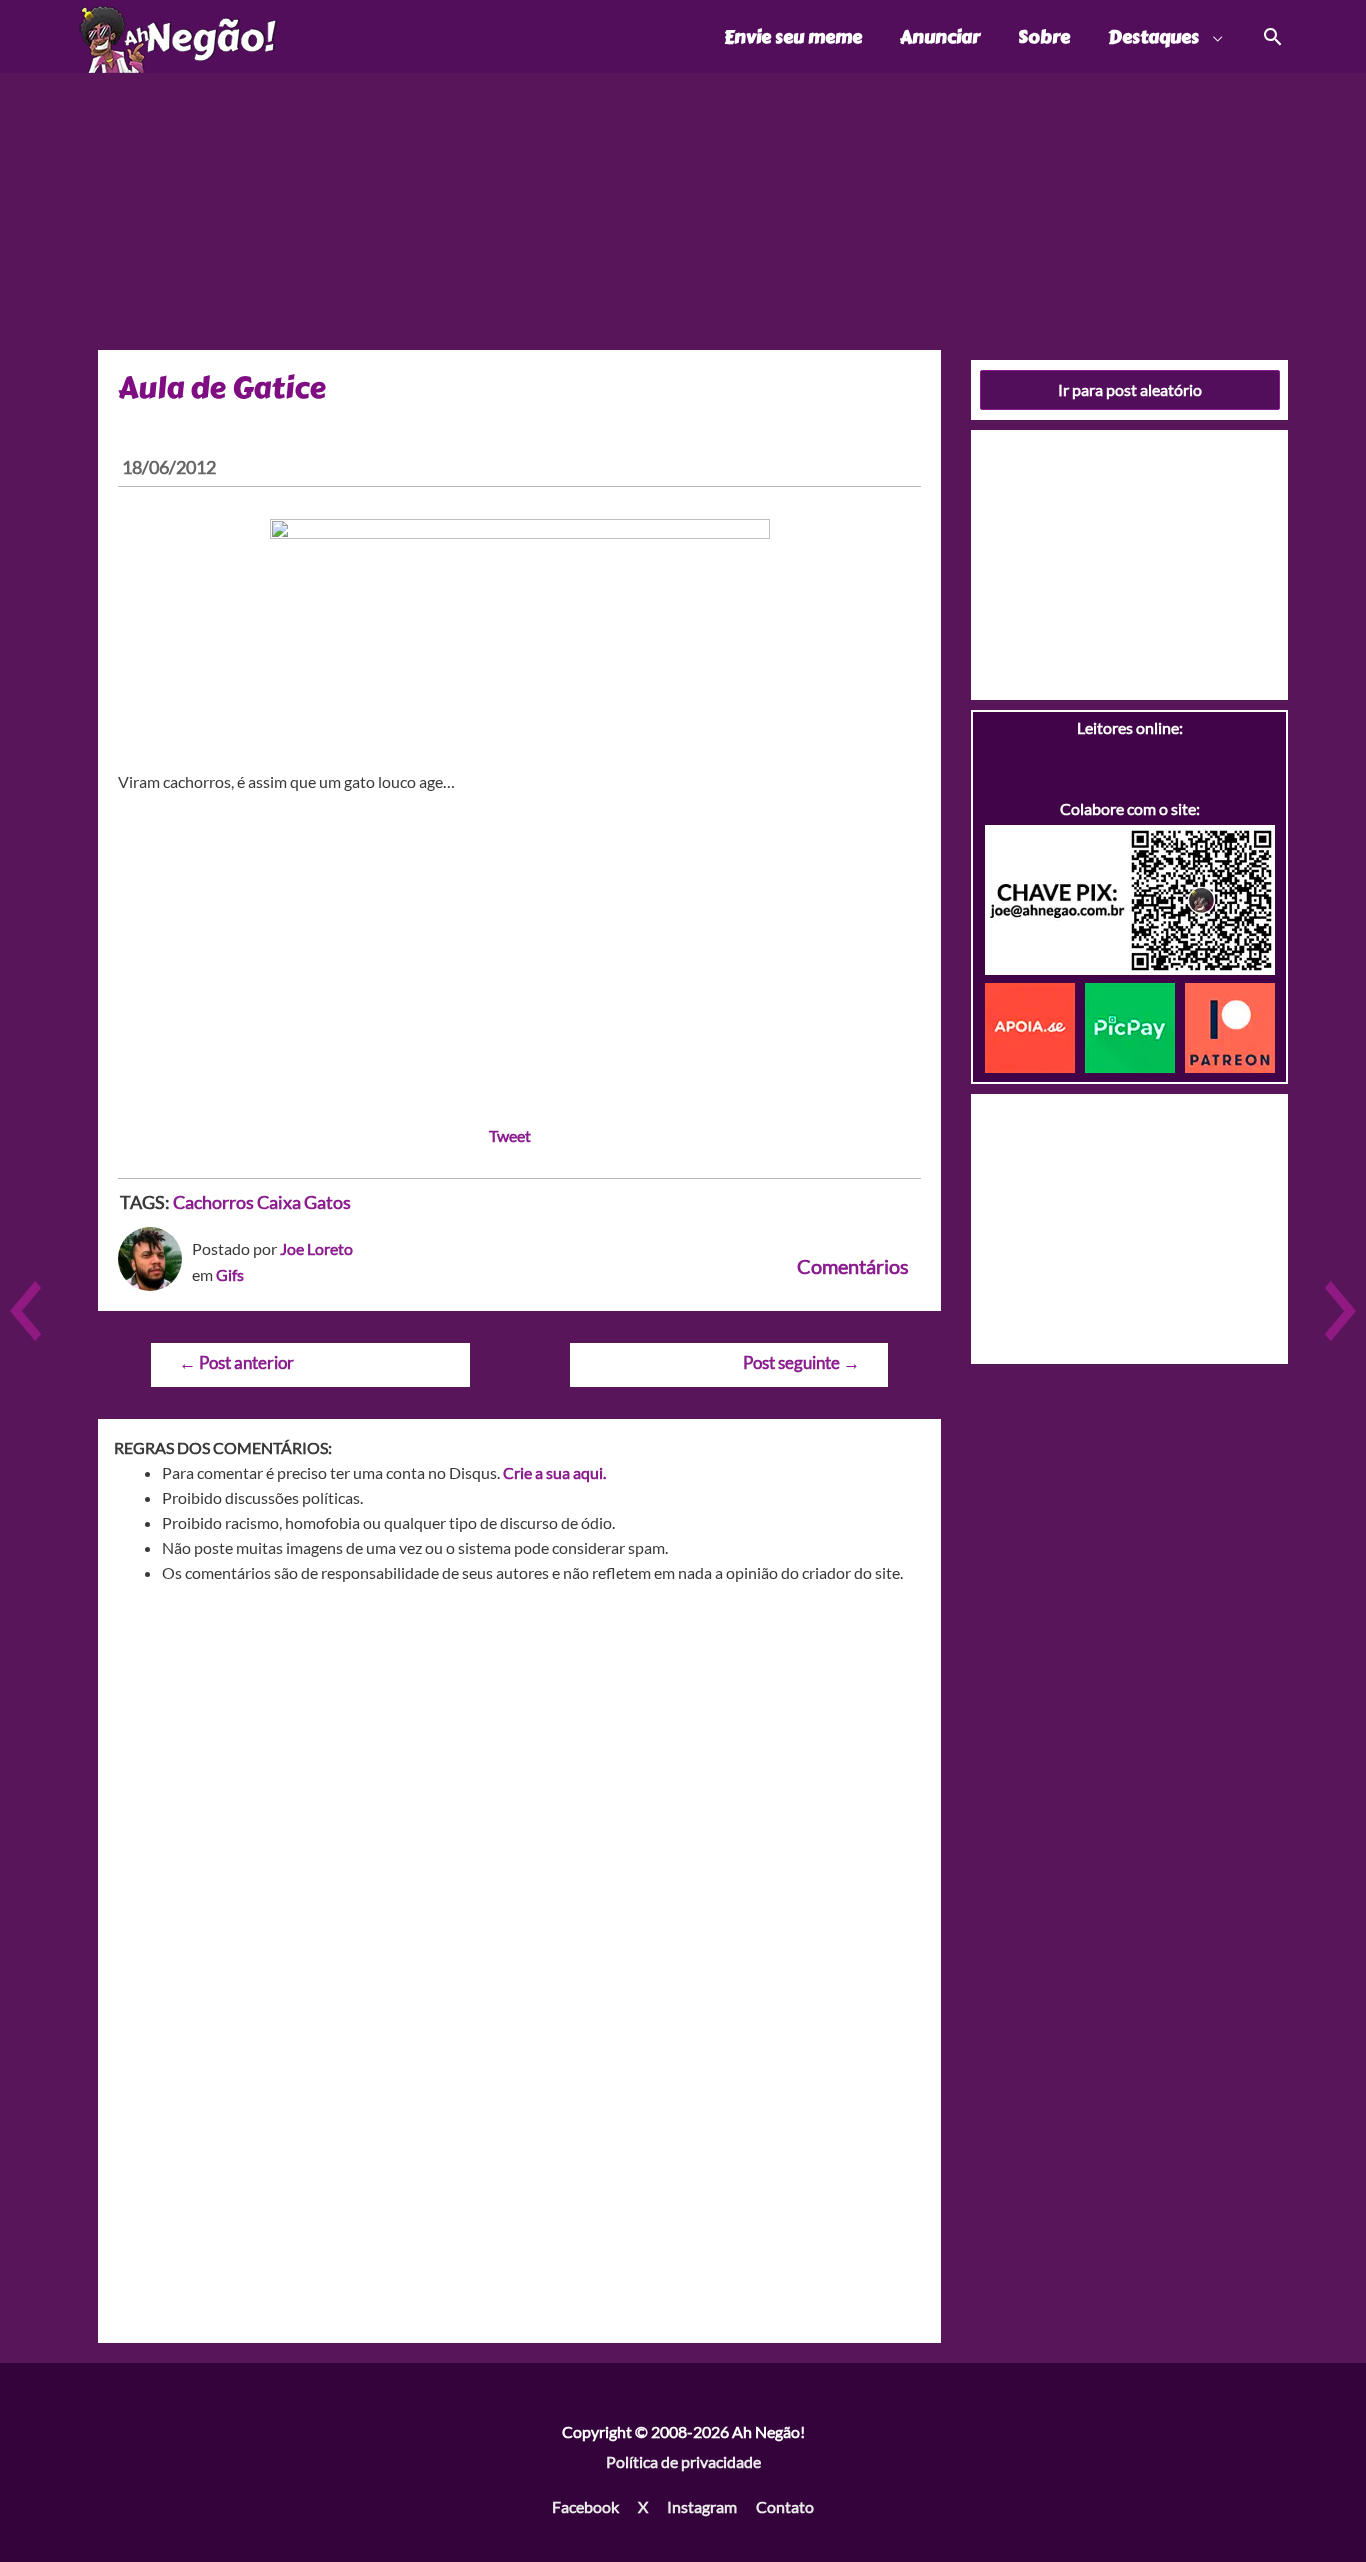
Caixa (279, 1202)
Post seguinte (801, 1362)
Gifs (230, 1274)
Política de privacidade (683, 2461)
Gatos (327, 1202)
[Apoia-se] (1035, 1025)
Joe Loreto (316, 1248)
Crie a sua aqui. (554, 1472)
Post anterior (236, 1362)
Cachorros (213, 1202)
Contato (785, 2506)
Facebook (585, 2506)
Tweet (510, 1135)
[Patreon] (1230, 1025)
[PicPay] (1135, 1025)
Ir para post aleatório (1130, 389)
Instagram (702, 2506)
